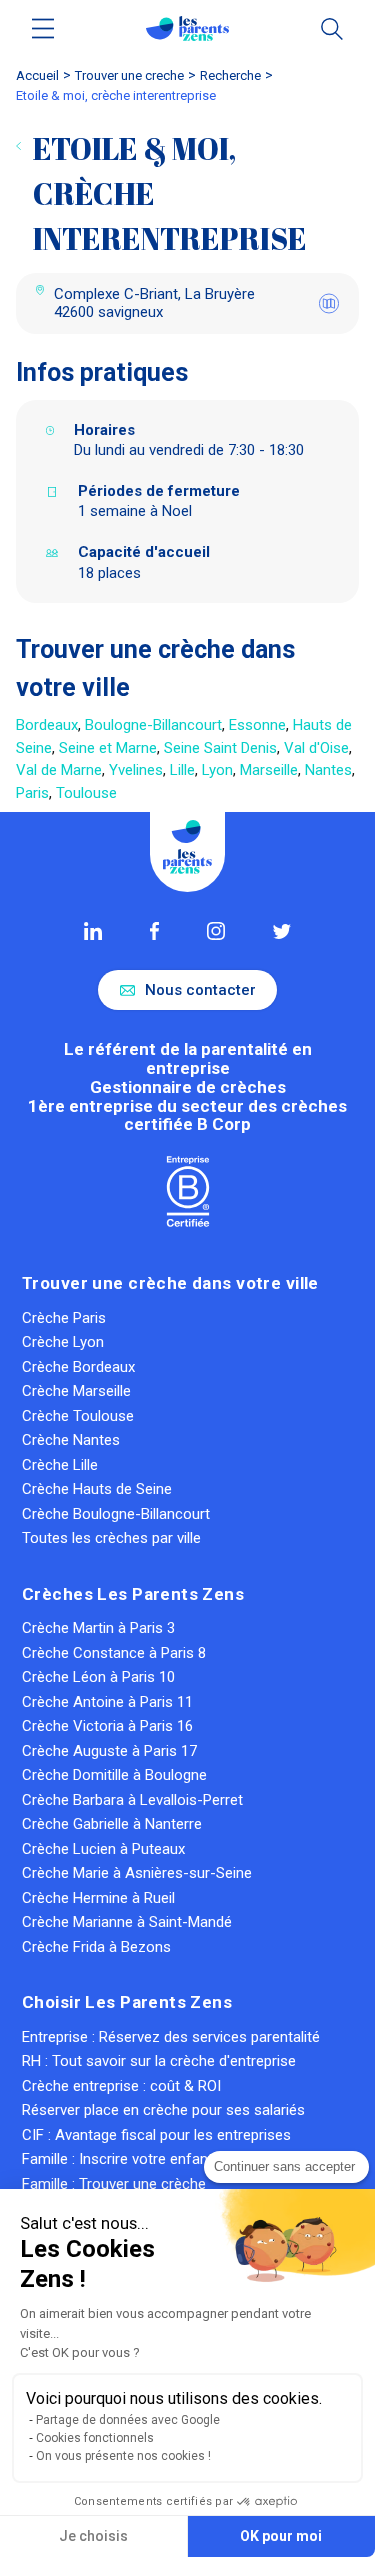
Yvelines (136, 770)
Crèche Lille (60, 1465)
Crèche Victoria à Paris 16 (107, 1726)
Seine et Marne (108, 748)
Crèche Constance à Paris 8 (114, 1653)
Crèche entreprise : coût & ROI (121, 2086)
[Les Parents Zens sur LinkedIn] (93, 931)
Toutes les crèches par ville (111, 1538)
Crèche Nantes (71, 1440)
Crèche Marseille (76, 1391)
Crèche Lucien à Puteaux (103, 1849)
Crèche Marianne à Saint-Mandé (127, 1922)
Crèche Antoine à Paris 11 (107, 1702)
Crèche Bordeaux (78, 1367)
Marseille (269, 770)
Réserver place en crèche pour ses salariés (163, 2110)
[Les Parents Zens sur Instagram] (216, 931)
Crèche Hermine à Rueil (98, 1898)
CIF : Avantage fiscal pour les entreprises (156, 2135)
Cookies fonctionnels (95, 2438)
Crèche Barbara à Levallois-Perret (132, 1800)
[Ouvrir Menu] (43, 28)
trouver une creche (129, 75)
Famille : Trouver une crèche (114, 2184)
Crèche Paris (64, 1318)
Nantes (328, 770)
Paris (32, 793)
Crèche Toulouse (78, 1416)
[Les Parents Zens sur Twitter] (281, 931)
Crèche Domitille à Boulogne (114, 1775)
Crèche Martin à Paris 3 (98, 1628)
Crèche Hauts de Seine (97, 1489)
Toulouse (86, 793)
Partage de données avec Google (128, 2420)
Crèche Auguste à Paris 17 (109, 1751)
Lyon (217, 770)
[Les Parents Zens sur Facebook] (154, 931)
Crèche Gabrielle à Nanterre (112, 1824)
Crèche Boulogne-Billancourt (116, 1514)
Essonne (257, 725)
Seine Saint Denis (220, 748)
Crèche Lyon (63, 1342)
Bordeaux (47, 725)
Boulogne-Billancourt (153, 725)
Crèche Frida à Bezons (96, 1947)
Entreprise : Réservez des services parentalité (171, 2037)
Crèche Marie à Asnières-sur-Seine (137, 1873)
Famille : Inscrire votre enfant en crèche (152, 2159)
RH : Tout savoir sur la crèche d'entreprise (159, 2061)
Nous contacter (200, 990)
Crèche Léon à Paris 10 (98, 1677)
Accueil (37, 75)
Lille (182, 770)
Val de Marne (59, 770)
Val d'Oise (316, 748)
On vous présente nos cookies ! (123, 2456)
